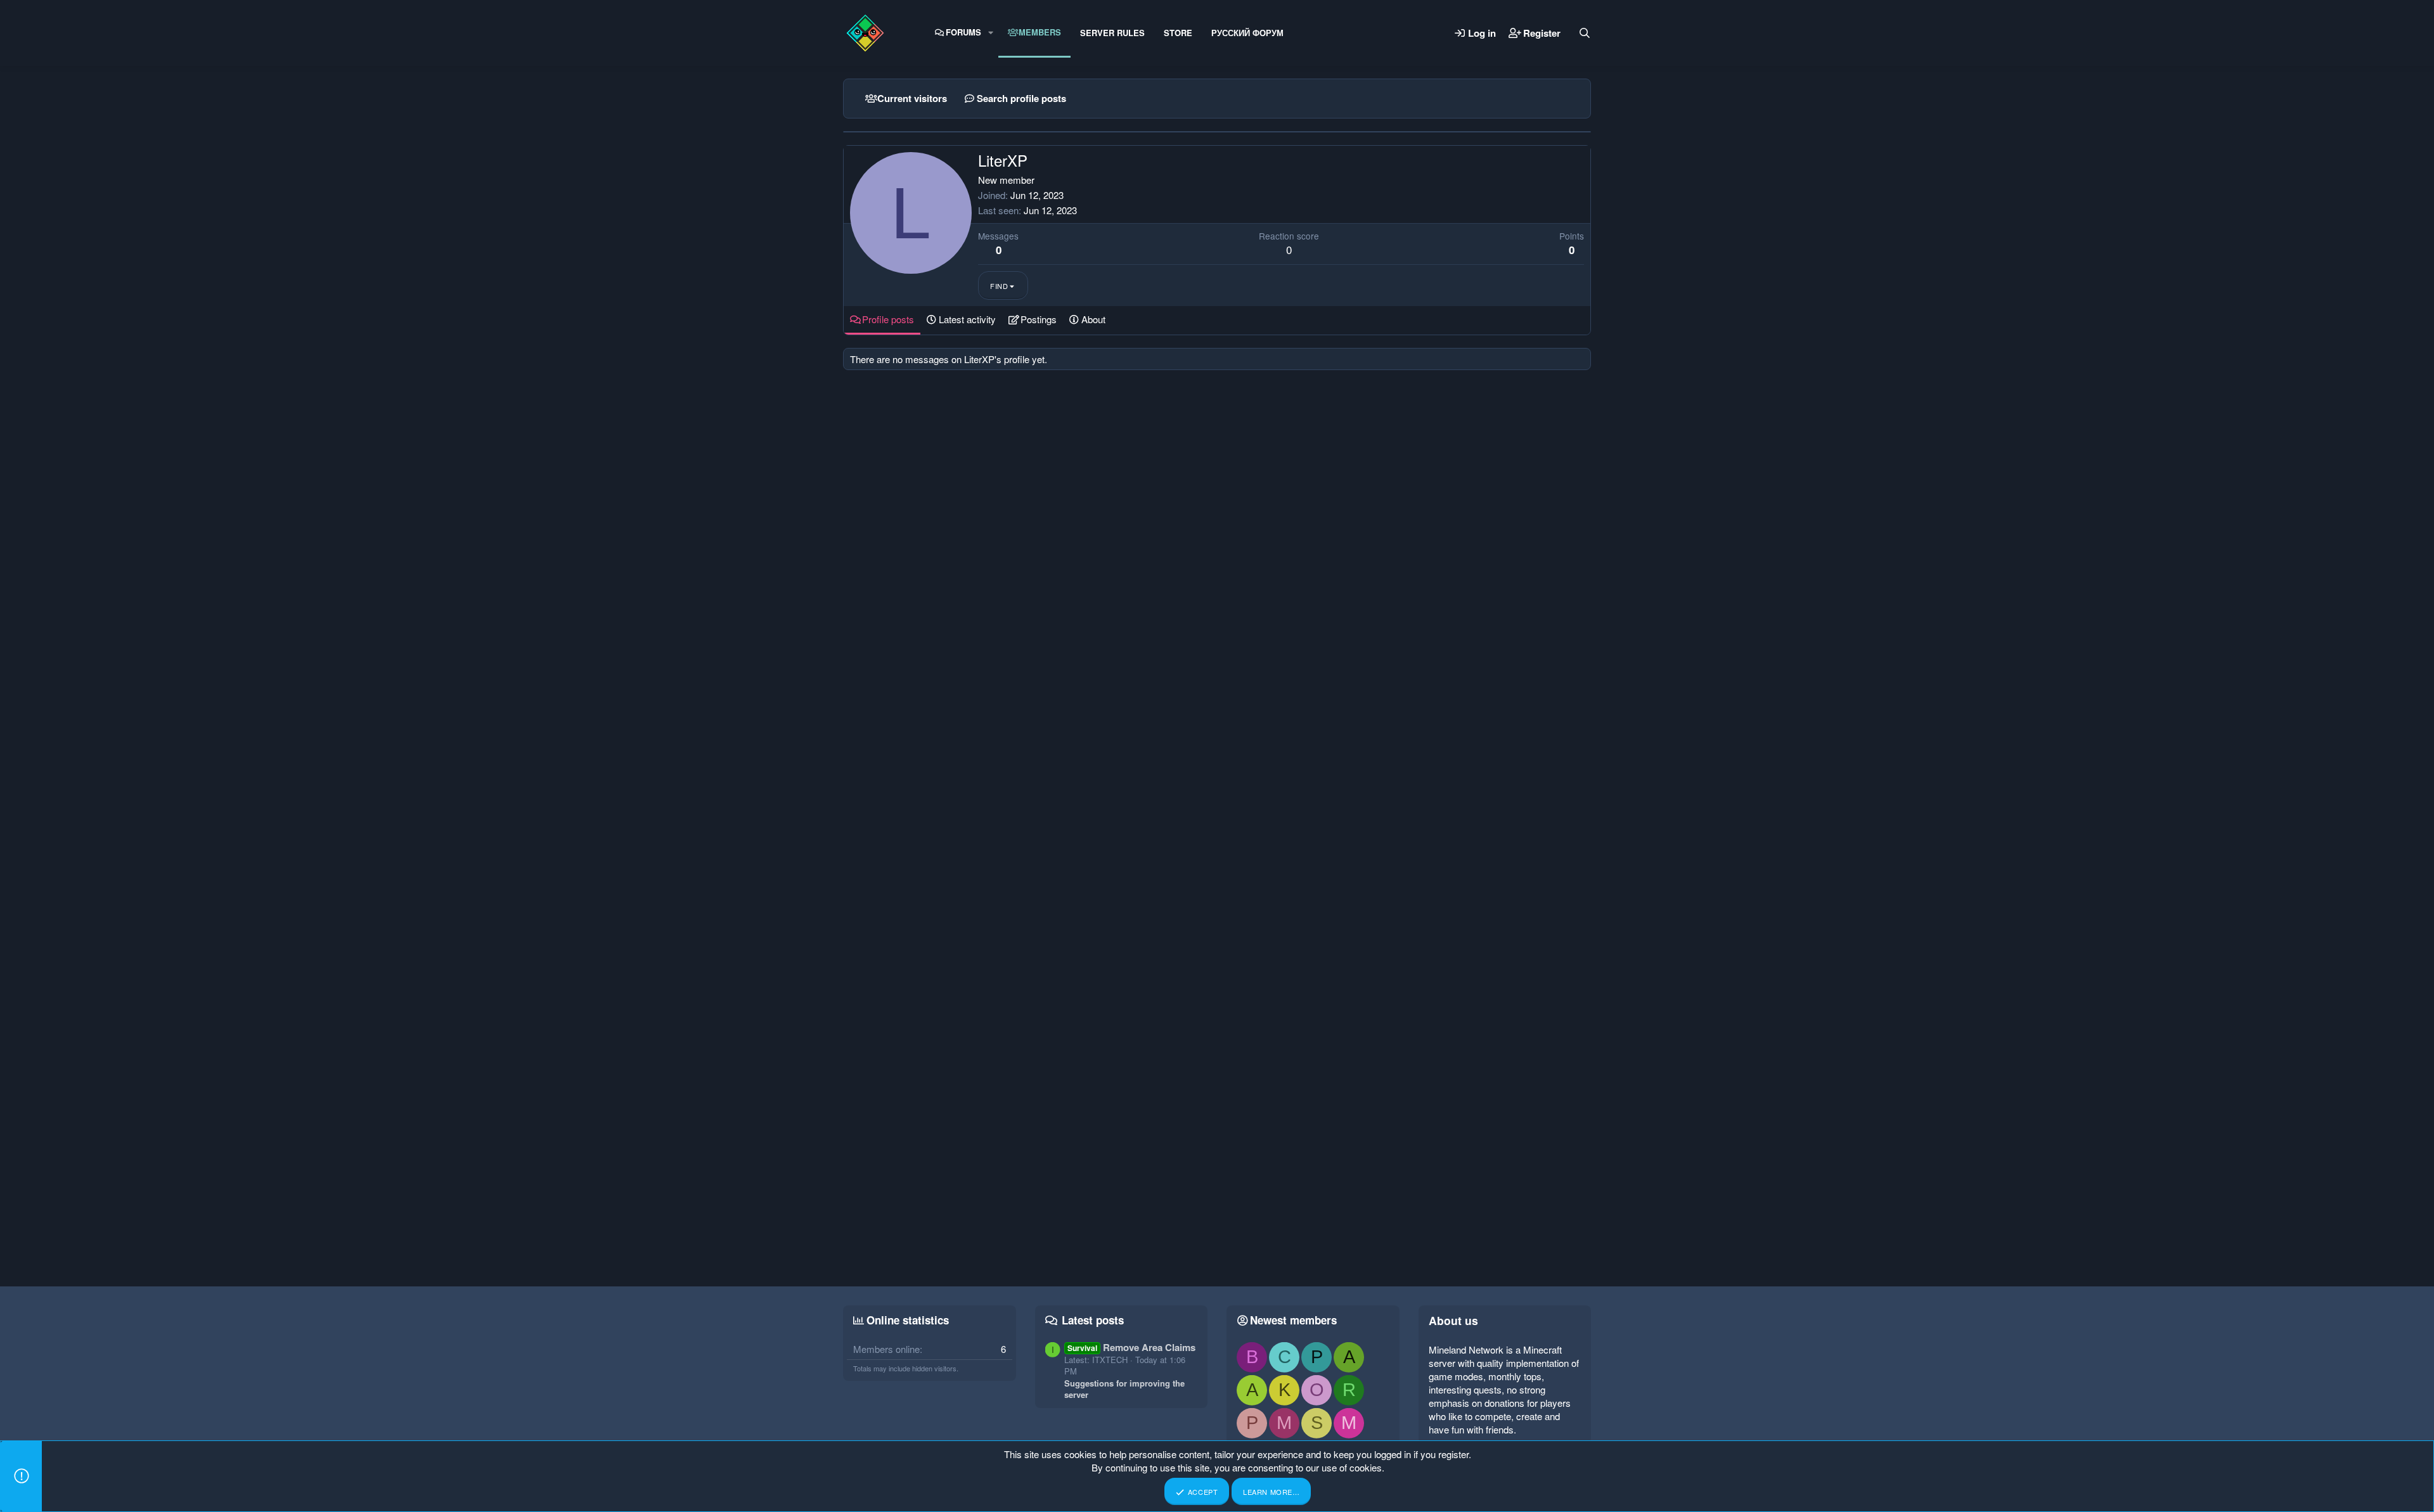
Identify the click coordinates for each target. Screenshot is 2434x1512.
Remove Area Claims (1131, 1347)
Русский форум (1247, 33)
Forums (963, 32)
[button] (991, 32)
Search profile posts (1021, 98)
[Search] (1585, 33)
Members (1040, 32)
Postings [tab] (1039, 319)
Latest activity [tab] (967, 319)
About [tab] (1093, 319)
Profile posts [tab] (888, 319)
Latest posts (1093, 1320)
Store (1178, 33)
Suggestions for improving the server (1124, 1389)
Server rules (1112, 33)
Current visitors (912, 98)
